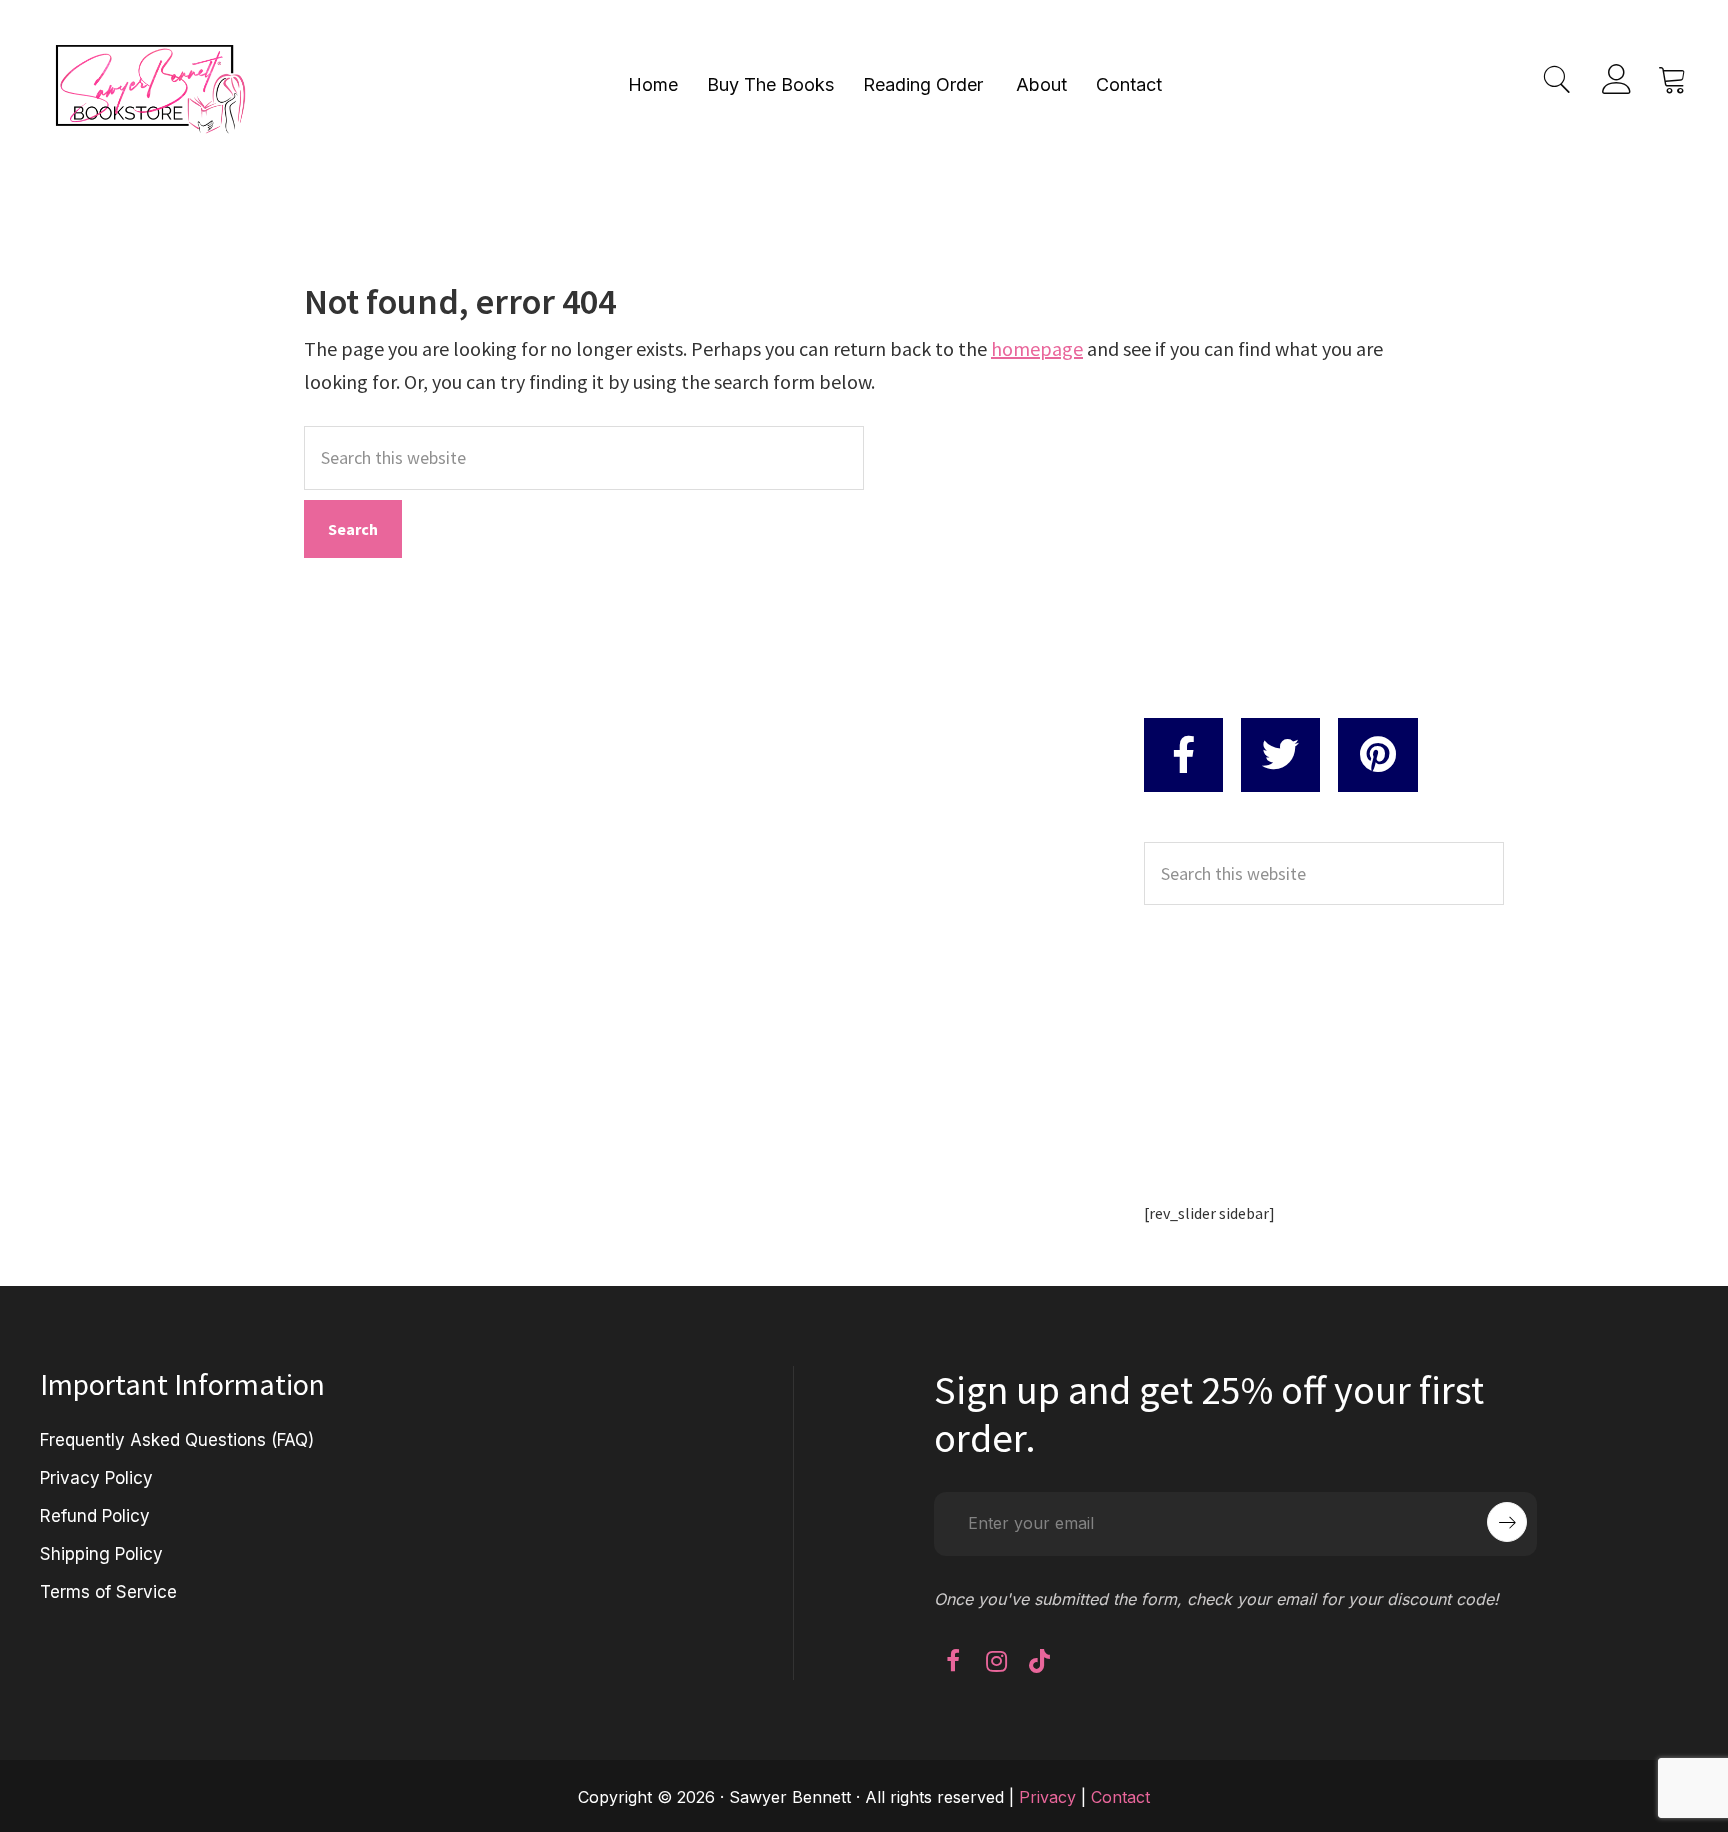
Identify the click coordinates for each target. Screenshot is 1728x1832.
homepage (1037, 348)
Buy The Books (770, 84)
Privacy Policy (96, 1478)
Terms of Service (108, 1592)
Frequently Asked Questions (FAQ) (177, 1440)
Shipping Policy (101, 1554)
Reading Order (923, 84)
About (1041, 84)
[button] (953, 1661)
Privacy (1047, 1797)
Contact (1129, 84)
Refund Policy (95, 1516)
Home (653, 84)
